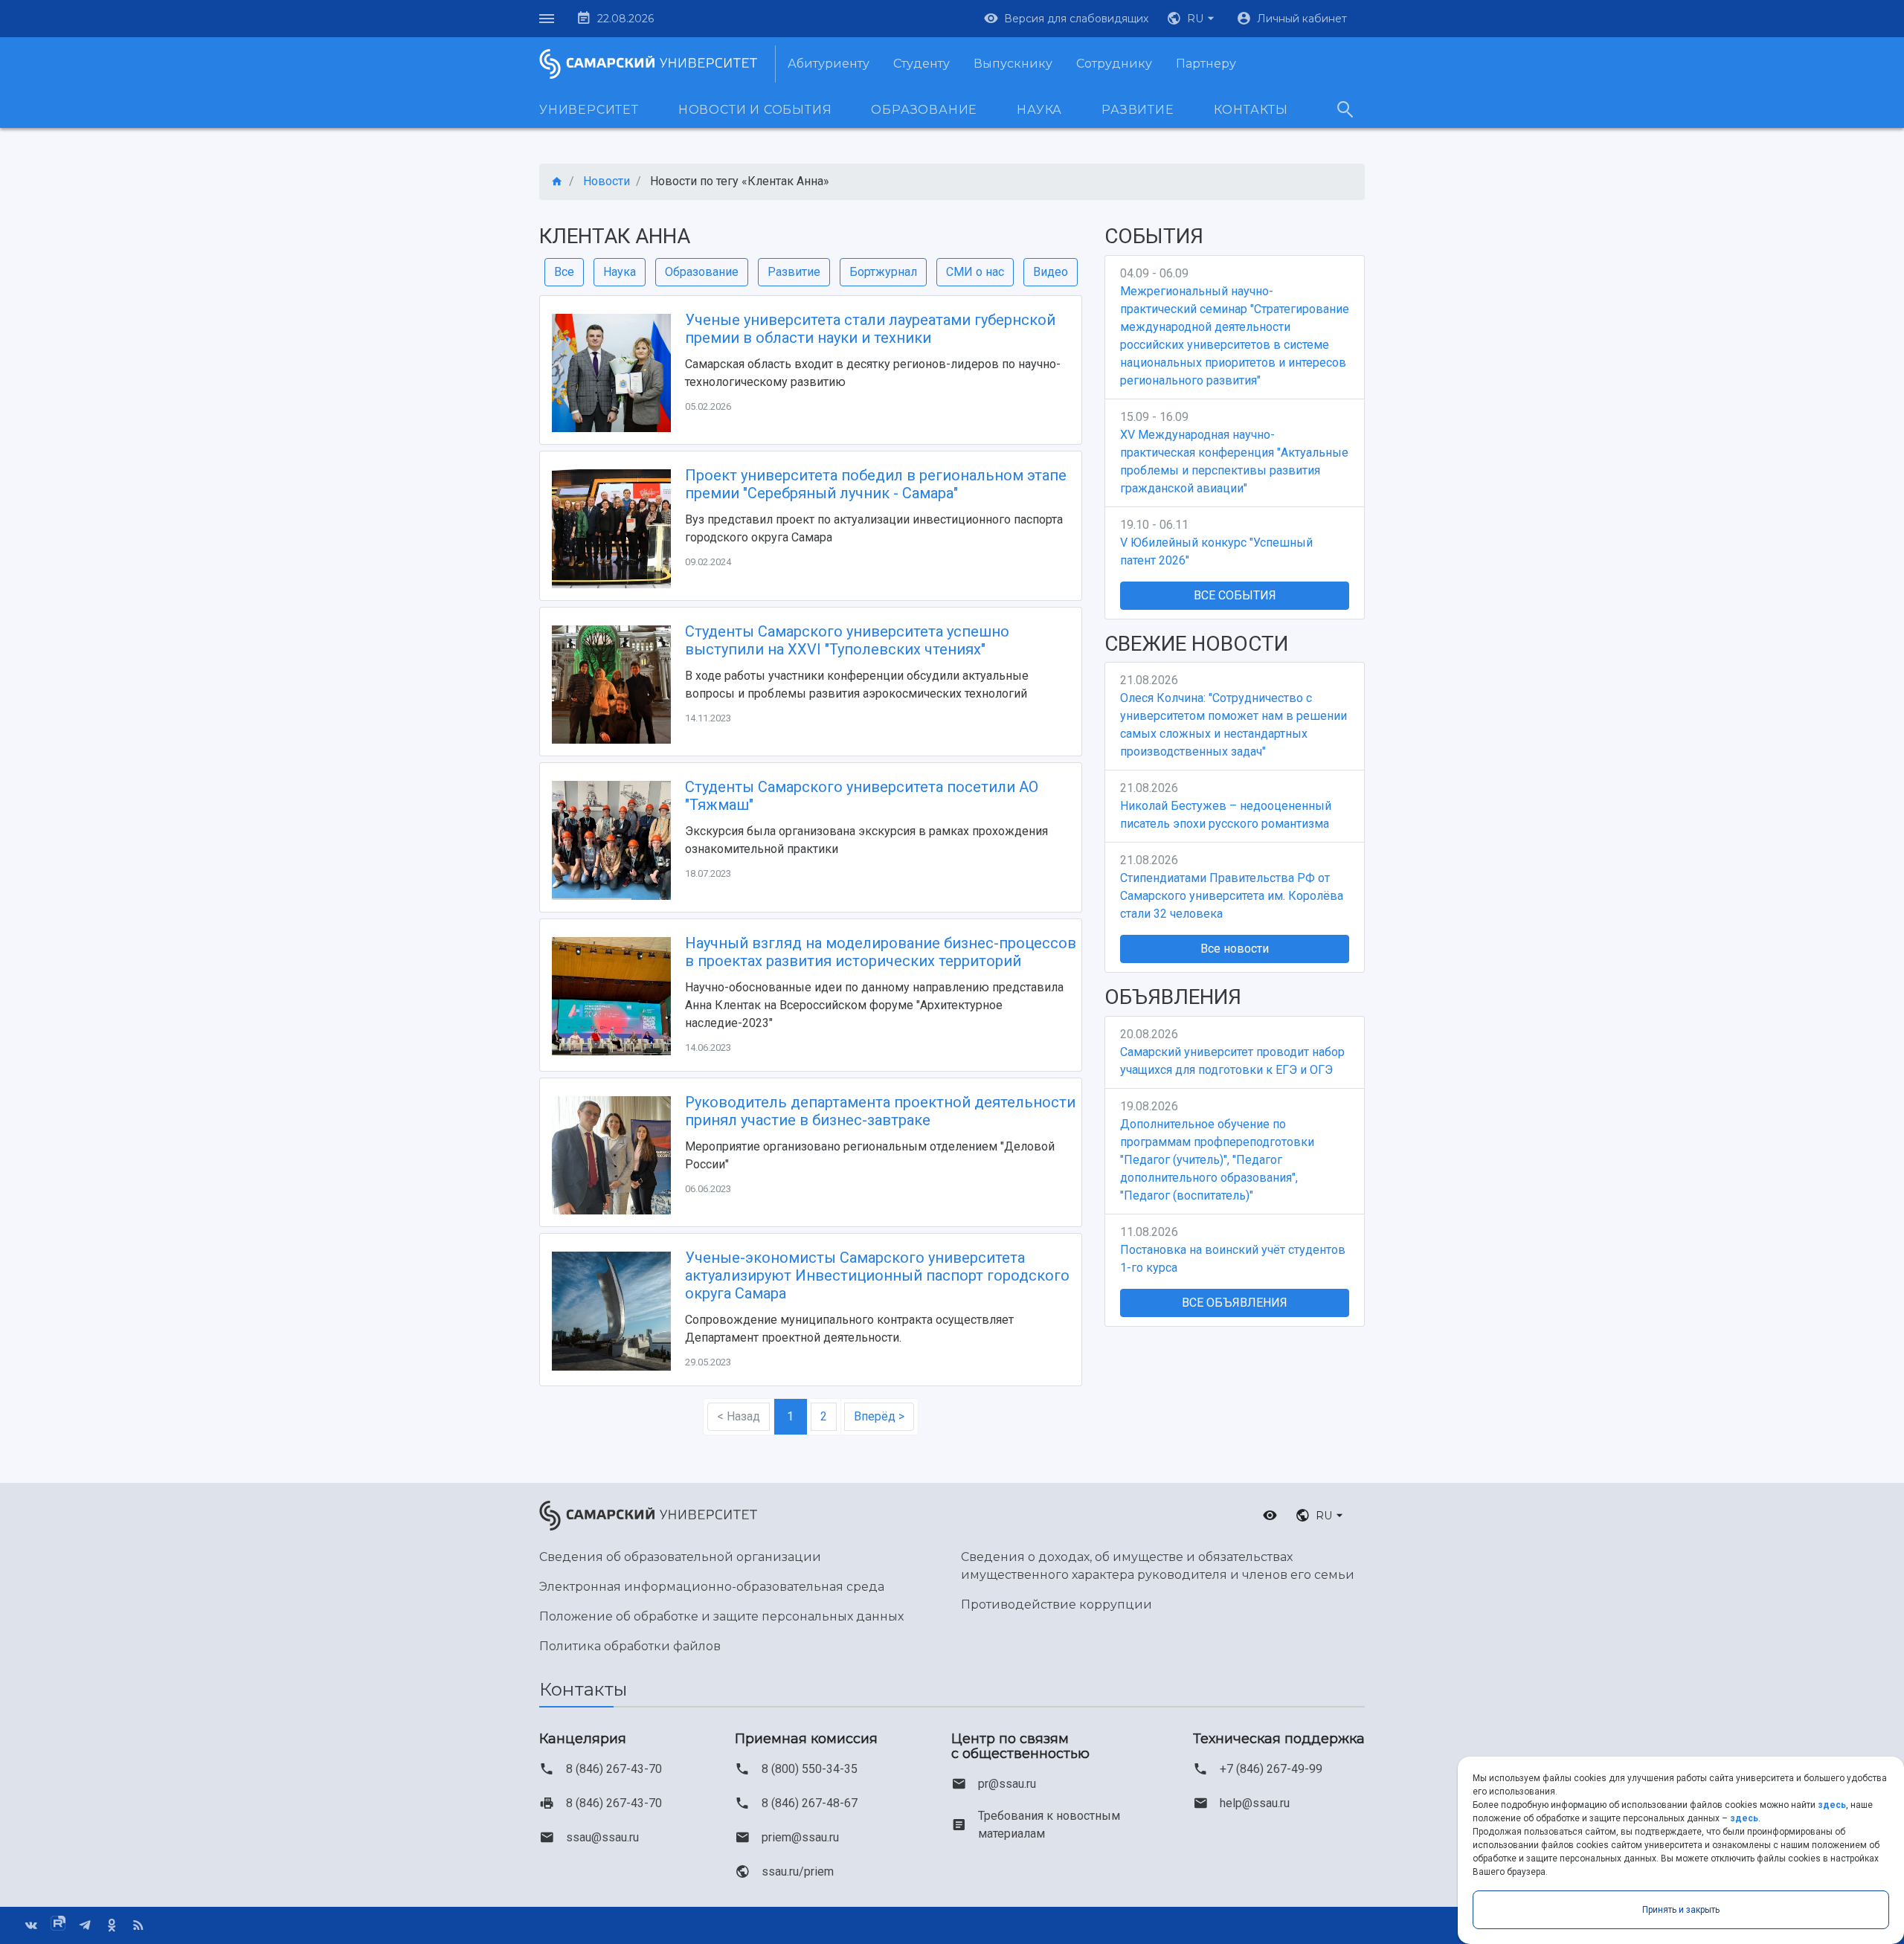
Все (564, 272)
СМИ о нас (975, 272)
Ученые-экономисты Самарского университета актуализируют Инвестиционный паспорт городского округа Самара (877, 1275)
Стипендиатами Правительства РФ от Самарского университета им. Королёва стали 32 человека (1232, 896)
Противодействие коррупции (1056, 1605)
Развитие (1138, 110)
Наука (1039, 110)
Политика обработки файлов (630, 1646)
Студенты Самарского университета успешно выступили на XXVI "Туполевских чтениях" (847, 640)
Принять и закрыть (1681, 1910)
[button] (1192, 19)
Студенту (922, 64)
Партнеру (1206, 64)
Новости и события (755, 110)
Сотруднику (1114, 64)
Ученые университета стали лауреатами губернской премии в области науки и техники (870, 329)
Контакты (1251, 110)
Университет (589, 110)
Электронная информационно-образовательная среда (712, 1587)
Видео (1051, 272)
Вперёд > (879, 1416)
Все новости (1235, 949)
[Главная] (557, 182)
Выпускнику (1013, 64)
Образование (924, 110)
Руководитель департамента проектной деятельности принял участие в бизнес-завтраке (880, 1111)
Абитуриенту (829, 64)
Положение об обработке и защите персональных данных (721, 1616)
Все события (1235, 595)
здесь (1832, 1805)
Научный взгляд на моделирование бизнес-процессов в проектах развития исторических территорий (881, 952)
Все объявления (1235, 1303)
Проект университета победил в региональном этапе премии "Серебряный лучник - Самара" (876, 484)
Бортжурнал (883, 272)
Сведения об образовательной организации (680, 1557)
